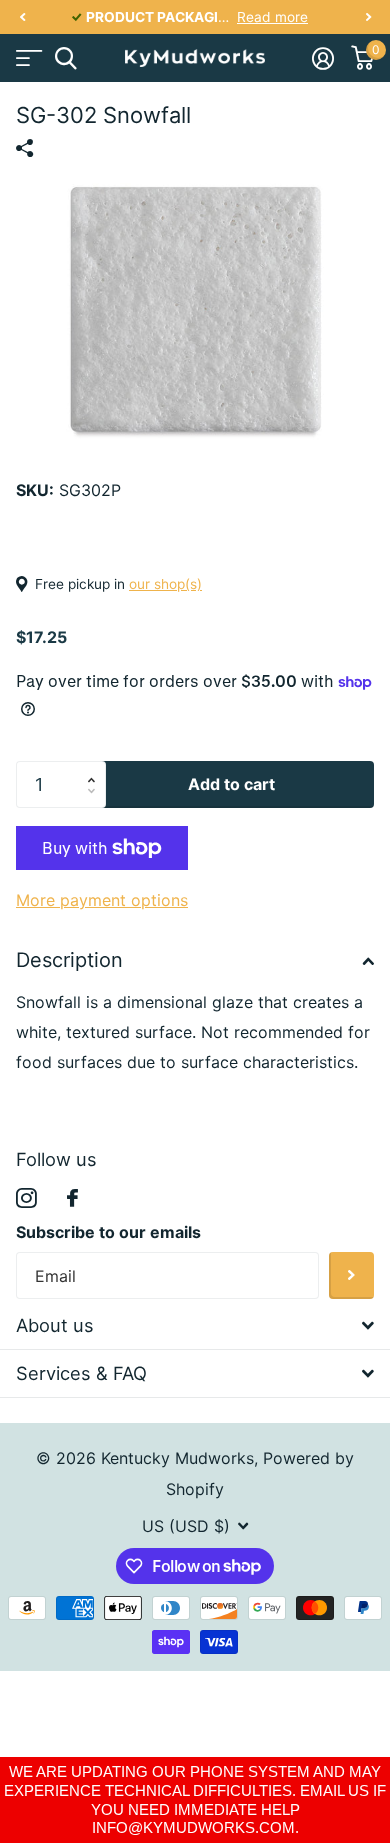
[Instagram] (26, 1198)
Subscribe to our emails (108, 1232)
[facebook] (72, 1198)
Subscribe (351, 1275)
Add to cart (231, 784)
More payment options (102, 900)
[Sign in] (322, 58)
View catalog (27, 58)
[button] (22, 17)
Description (69, 960)
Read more (272, 17)
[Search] (65, 58)
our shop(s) (165, 584)
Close (195, 1326)
